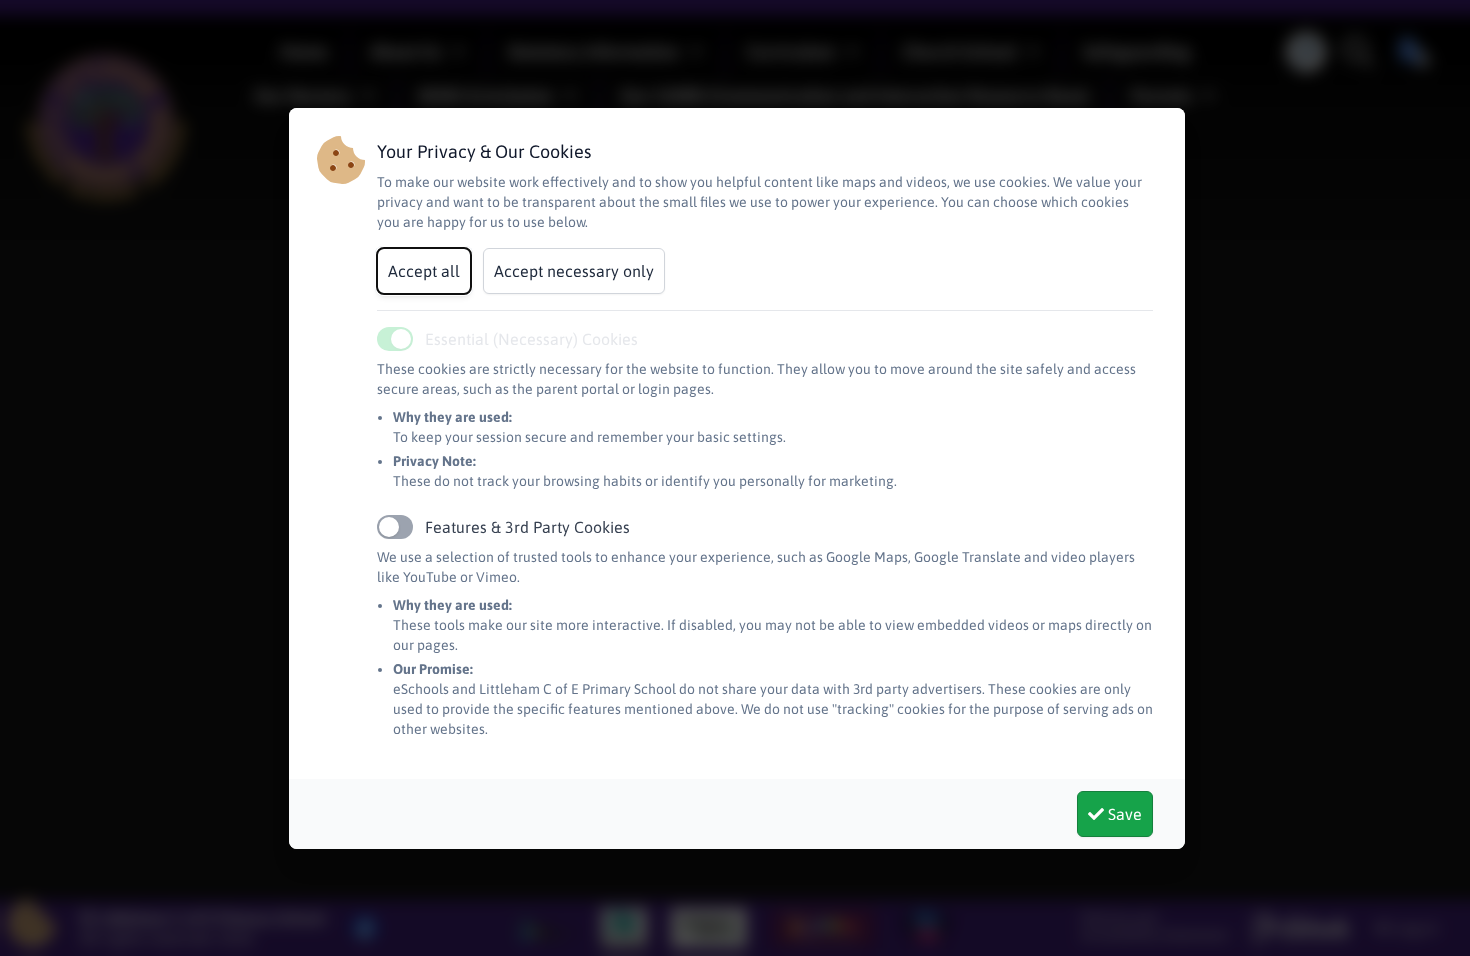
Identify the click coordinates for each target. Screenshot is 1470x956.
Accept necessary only (574, 271)
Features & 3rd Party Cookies (527, 527)
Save (1123, 814)
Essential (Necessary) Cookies (531, 339)
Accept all (424, 271)
